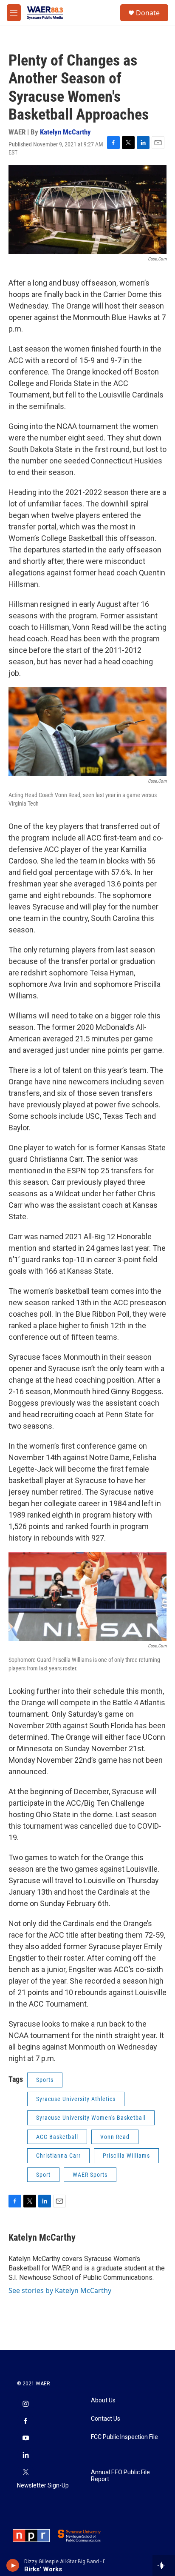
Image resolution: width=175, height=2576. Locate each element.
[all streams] (164, 2565)
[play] (13, 2565)
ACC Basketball (57, 2137)
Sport (43, 2175)
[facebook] (25, 2422)
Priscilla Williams (126, 2156)
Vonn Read (115, 2137)
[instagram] (25, 2404)
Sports (45, 2080)
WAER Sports (90, 2175)
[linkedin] (25, 2456)
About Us (103, 2400)
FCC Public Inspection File (124, 2437)
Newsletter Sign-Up (43, 2486)
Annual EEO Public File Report (120, 2476)
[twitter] (25, 2473)
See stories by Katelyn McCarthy (60, 2290)
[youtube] (25, 2439)
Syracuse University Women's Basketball (91, 2118)
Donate (148, 13)
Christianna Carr (58, 2156)
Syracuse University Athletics (76, 2099)
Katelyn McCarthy (65, 132)
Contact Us (106, 2419)
